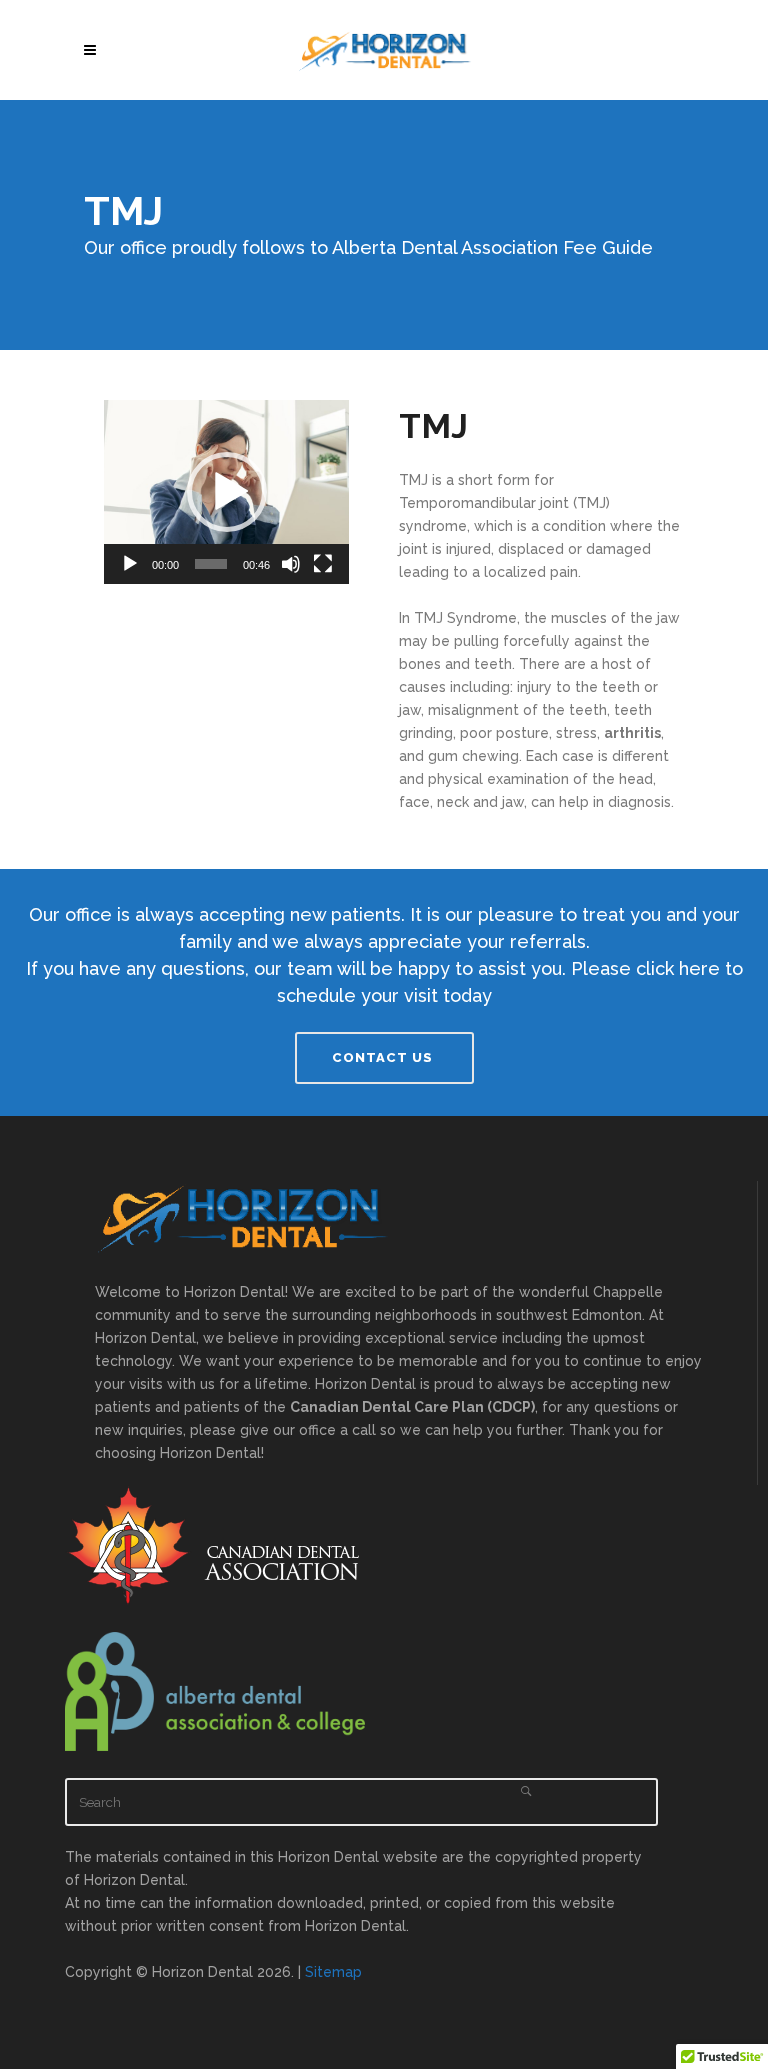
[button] (227, 492)
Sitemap (333, 1972)
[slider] (211, 564)
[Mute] (291, 564)
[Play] (130, 564)
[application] (226, 492)
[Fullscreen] (323, 564)
